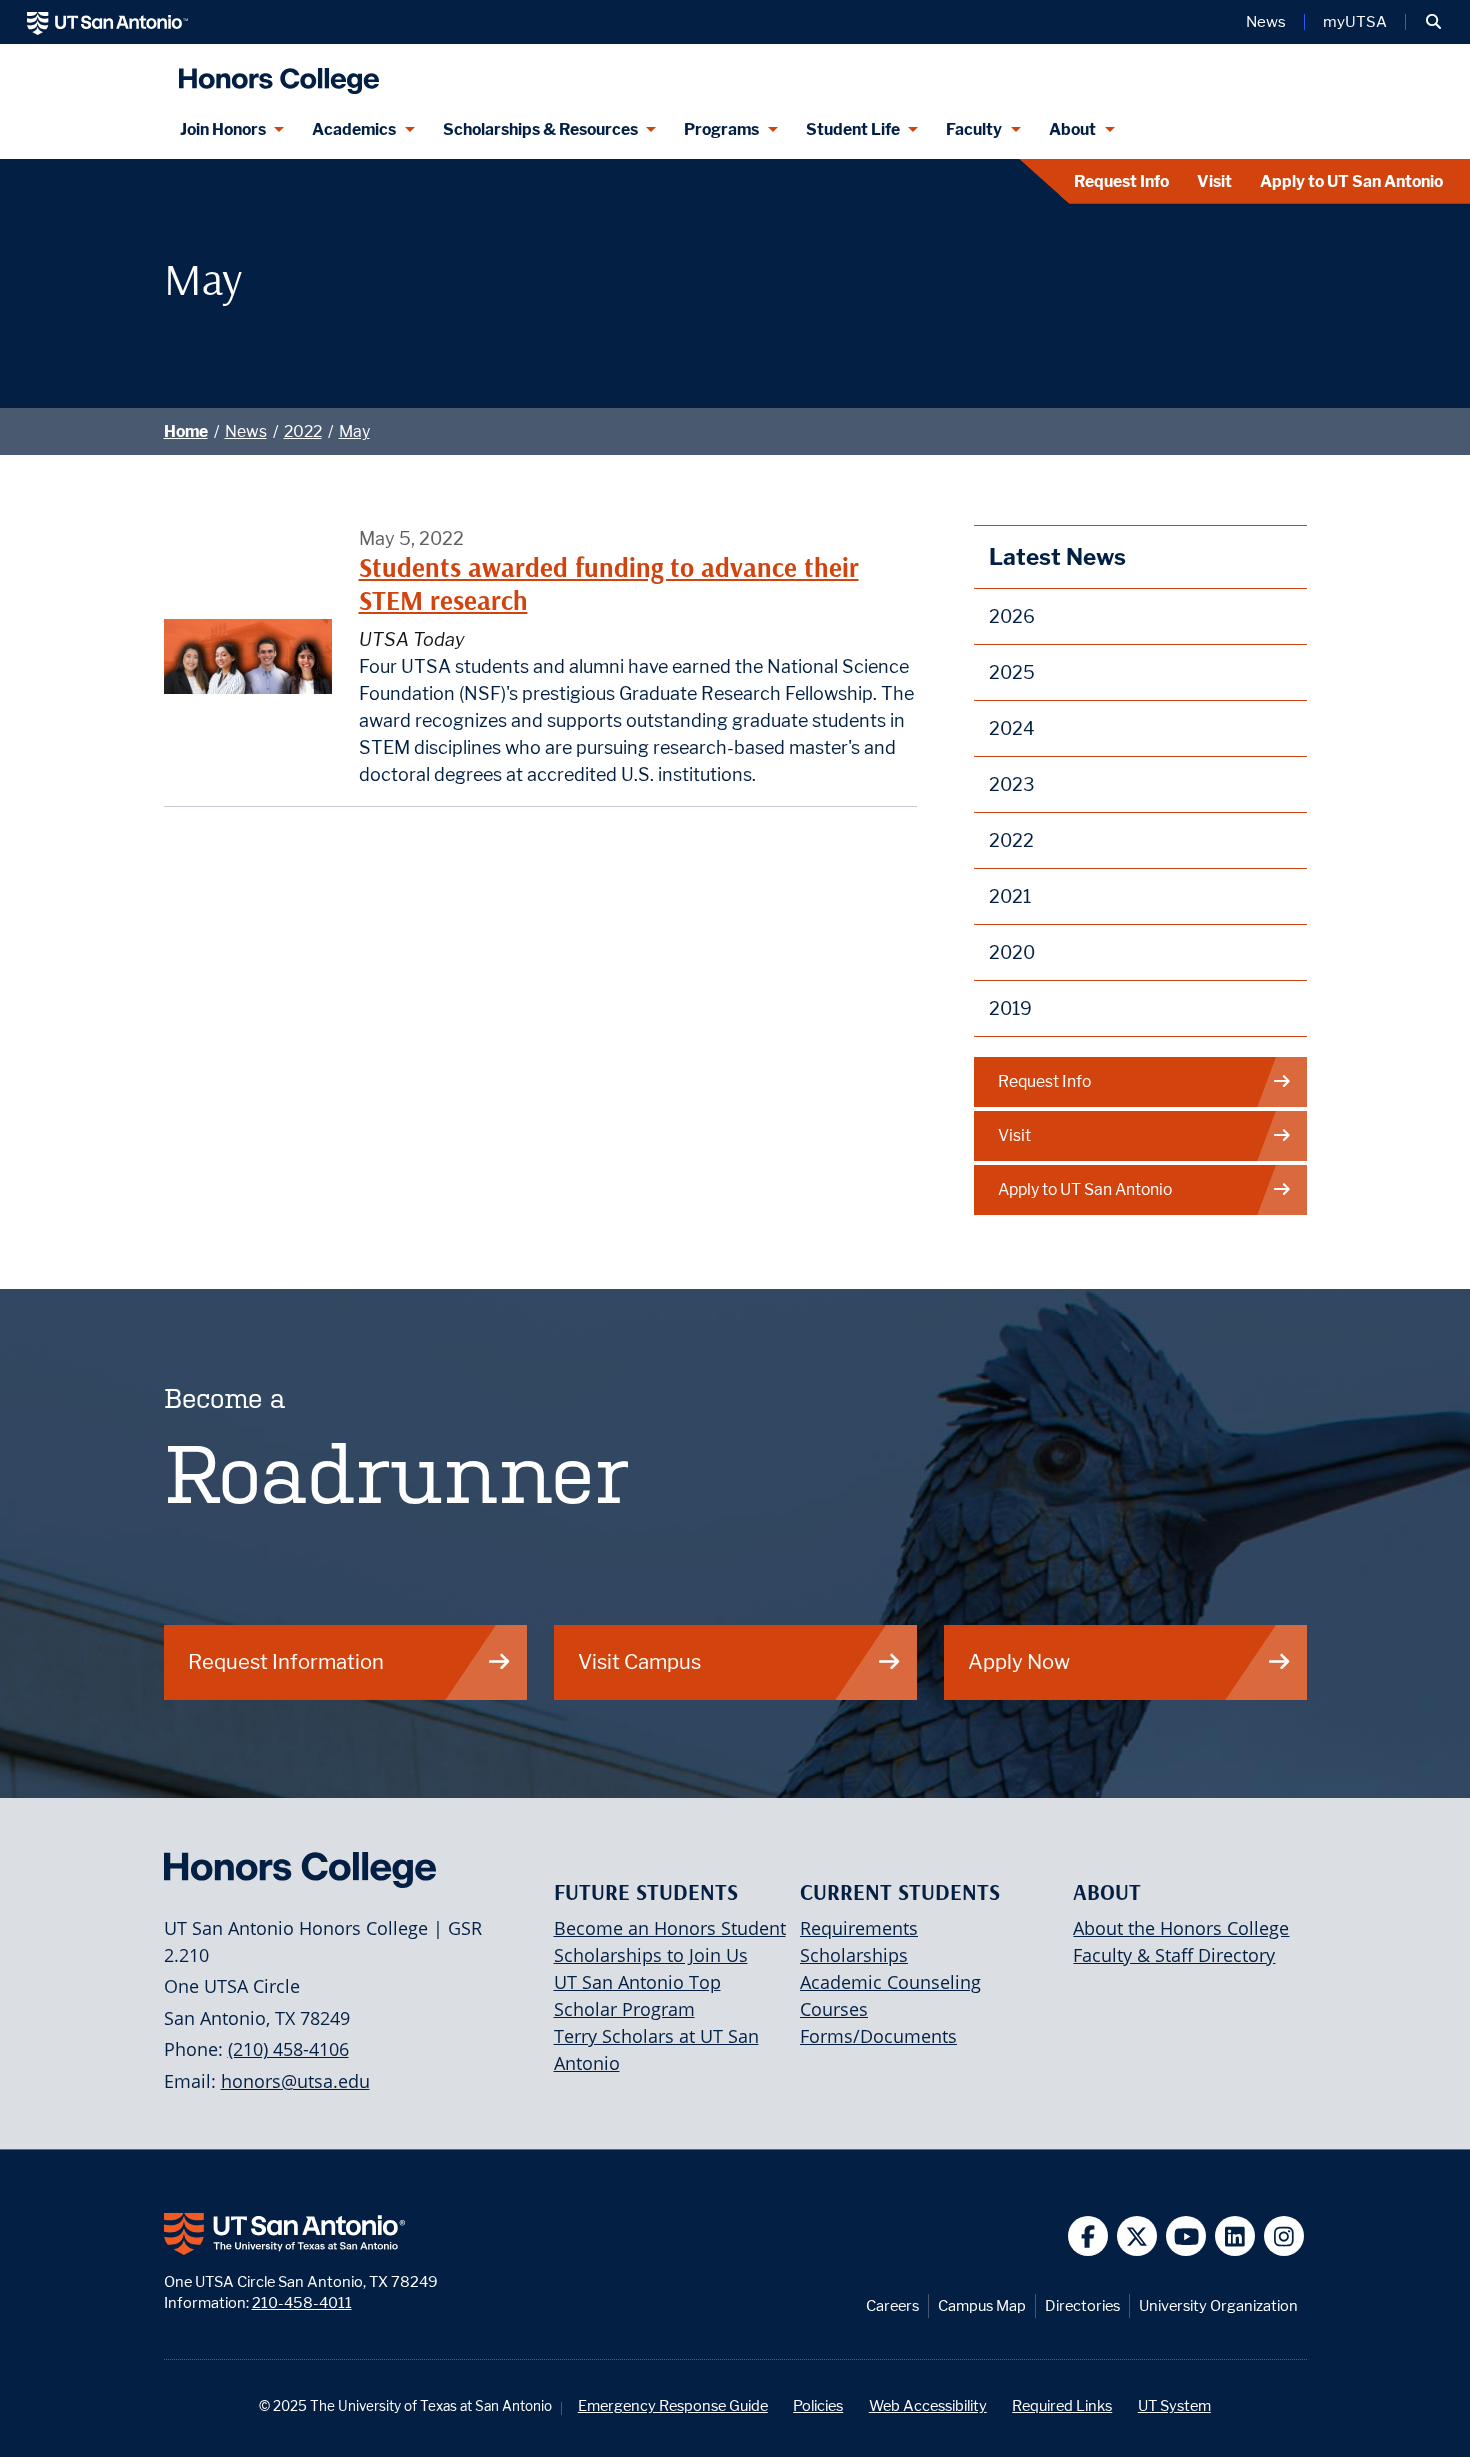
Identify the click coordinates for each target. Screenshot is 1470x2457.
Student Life (853, 129)
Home (186, 431)
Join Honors (223, 129)
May (354, 431)
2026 (1012, 616)
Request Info (1121, 181)
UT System (1174, 2405)
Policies (818, 2405)
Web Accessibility (928, 2405)
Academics (354, 129)
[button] (1433, 22)
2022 (303, 431)
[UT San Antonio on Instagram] (1284, 2236)
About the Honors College (1181, 1928)
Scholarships (854, 1955)
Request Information (286, 1661)
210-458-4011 (302, 2302)
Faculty (974, 129)
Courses (834, 2009)
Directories (1082, 2305)
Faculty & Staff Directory (1174, 1955)
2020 (1012, 952)
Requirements (859, 1928)
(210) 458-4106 (288, 2049)
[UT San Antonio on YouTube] (1186, 2236)
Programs (721, 129)
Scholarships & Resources (540, 129)
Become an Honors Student (670, 1928)
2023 (1012, 784)
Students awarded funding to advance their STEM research (609, 583)
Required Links (1062, 2405)
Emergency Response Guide (673, 2405)
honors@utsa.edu (295, 2081)
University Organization (1218, 2305)
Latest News (1057, 556)
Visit (1214, 181)
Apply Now (1019, 1661)
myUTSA (1355, 22)
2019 (1010, 1008)
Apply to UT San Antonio (1351, 181)
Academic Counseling (890, 1982)
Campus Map (982, 2305)
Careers (892, 2305)
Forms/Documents (878, 2036)
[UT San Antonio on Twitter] (1137, 2236)
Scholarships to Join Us (651, 1955)
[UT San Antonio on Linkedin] (1235, 2236)
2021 (1010, 896)
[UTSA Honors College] (274, 72)
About (1072, 129)
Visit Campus (639, 1661)
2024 (1012, 728)
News (1266, 22)
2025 (1012, 672)
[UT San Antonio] (107, 22)
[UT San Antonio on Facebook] (1088, 2236)
